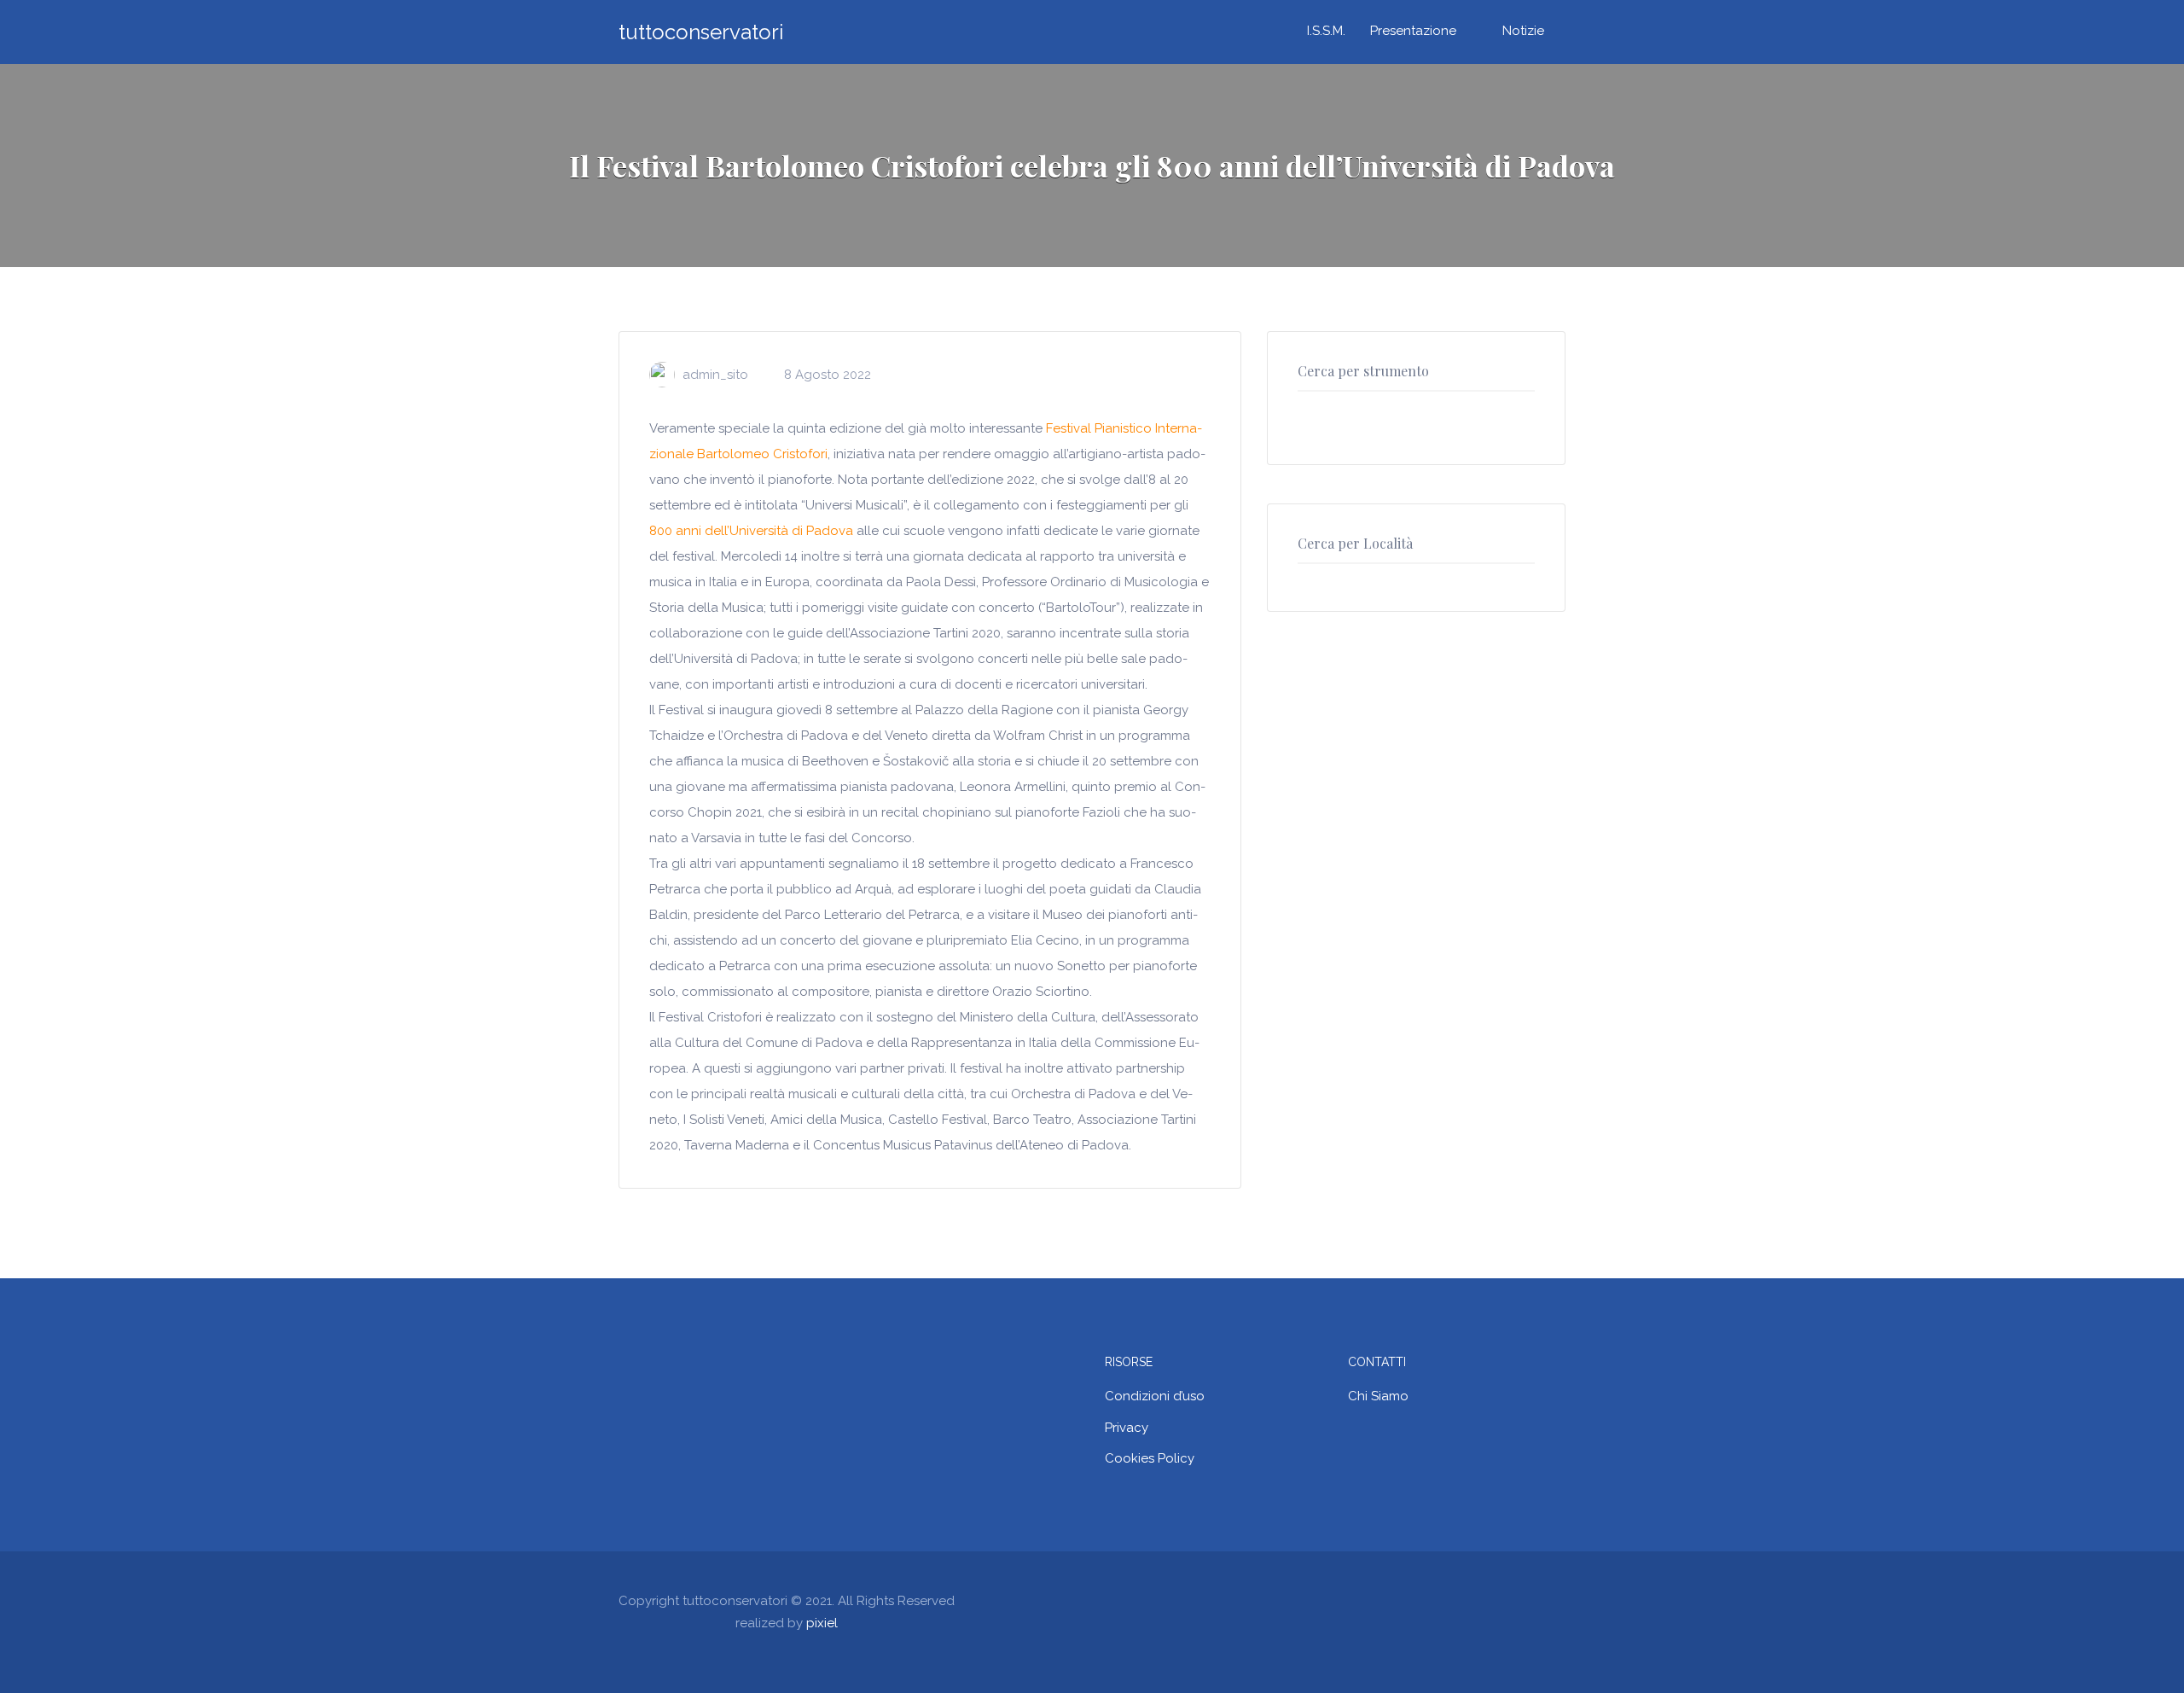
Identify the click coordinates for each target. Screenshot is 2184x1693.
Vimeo (1557, 1600)
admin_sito (715, 375)
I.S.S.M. (1326, 31)
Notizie (1523, 31)
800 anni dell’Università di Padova (751, 531)
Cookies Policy (1150, 1458)
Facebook (1473, 1600)
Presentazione (1413, 31)
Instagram (1529, 1600)
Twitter (1501, 1600)
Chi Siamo (1378, 1396)
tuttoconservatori (701, 32)
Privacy (1127, 1428)
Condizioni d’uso (1155, 1396)
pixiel (822, 1623)
